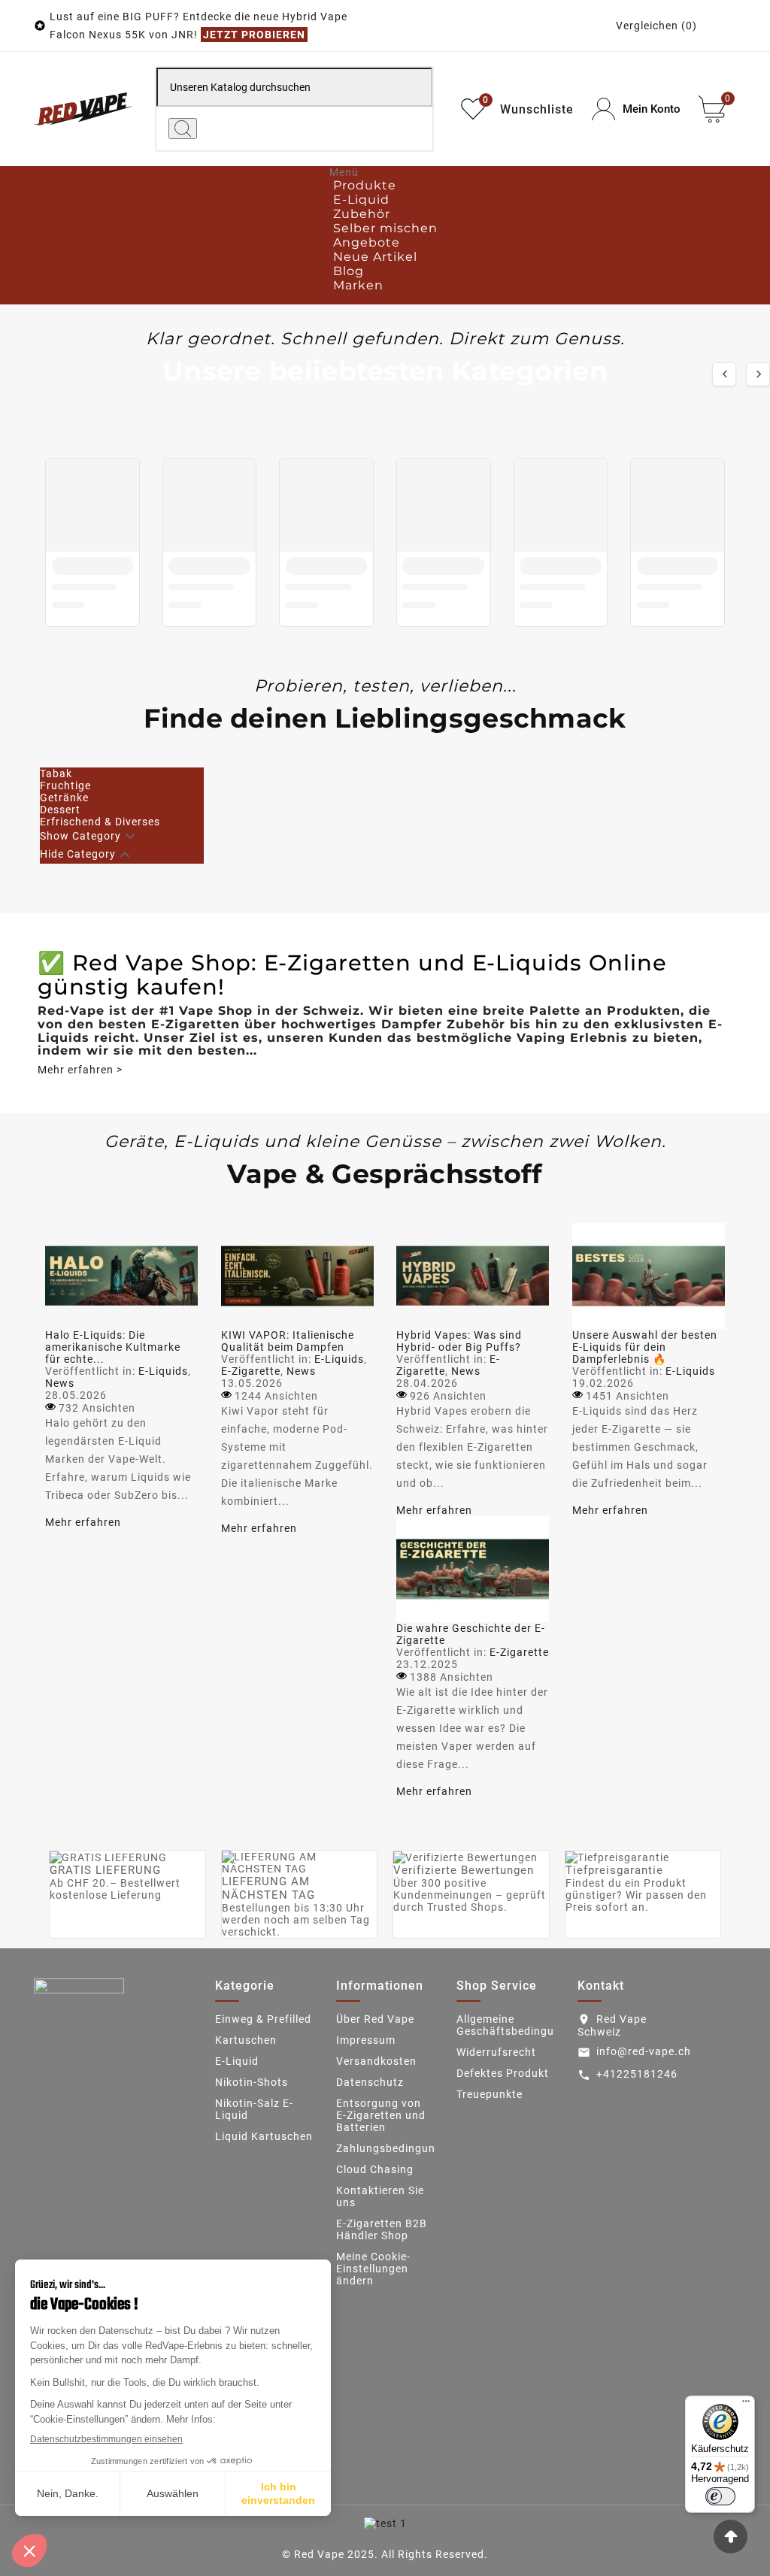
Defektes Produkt (503, 2073)
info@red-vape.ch (644, 2051)
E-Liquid (237, 2061)
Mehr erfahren (83, 1522)
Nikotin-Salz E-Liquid (254, 2109)
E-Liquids (163, 1371)
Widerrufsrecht (496, 2052)
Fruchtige (65, 786)
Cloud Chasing (375, 2169)
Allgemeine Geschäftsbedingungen (518, 2025)
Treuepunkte (490, 2094)
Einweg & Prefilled (263, 2019)
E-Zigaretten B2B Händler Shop (382, 2229)
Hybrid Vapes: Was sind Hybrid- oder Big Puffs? (459, 1341)
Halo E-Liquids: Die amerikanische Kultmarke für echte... (113, 1347)
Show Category (80, 835)
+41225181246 (637, 2074)
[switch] (720, 2496)
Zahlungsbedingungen (396, 2148)
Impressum (366, 2040)
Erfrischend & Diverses (100, 822)
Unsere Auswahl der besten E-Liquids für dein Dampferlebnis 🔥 (645, 1347)
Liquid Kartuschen (264, 2136)
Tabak (56, 773)
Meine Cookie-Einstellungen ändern (373, 2269)
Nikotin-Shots (252, 2082)
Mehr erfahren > (80, 1070)
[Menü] (746, 2405)
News (60, 1383)
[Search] (183, 129)
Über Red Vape (375, 2019)
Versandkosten (376, 2061)
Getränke (64, 798)
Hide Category (78, 853)
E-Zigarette (251, 1371)
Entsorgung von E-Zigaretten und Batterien (381, 2115)
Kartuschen (246, 2040)
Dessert (60, 810)
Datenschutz (370, 2082)
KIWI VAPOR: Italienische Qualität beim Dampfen (288, 1341)
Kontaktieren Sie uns (380, 2196)
